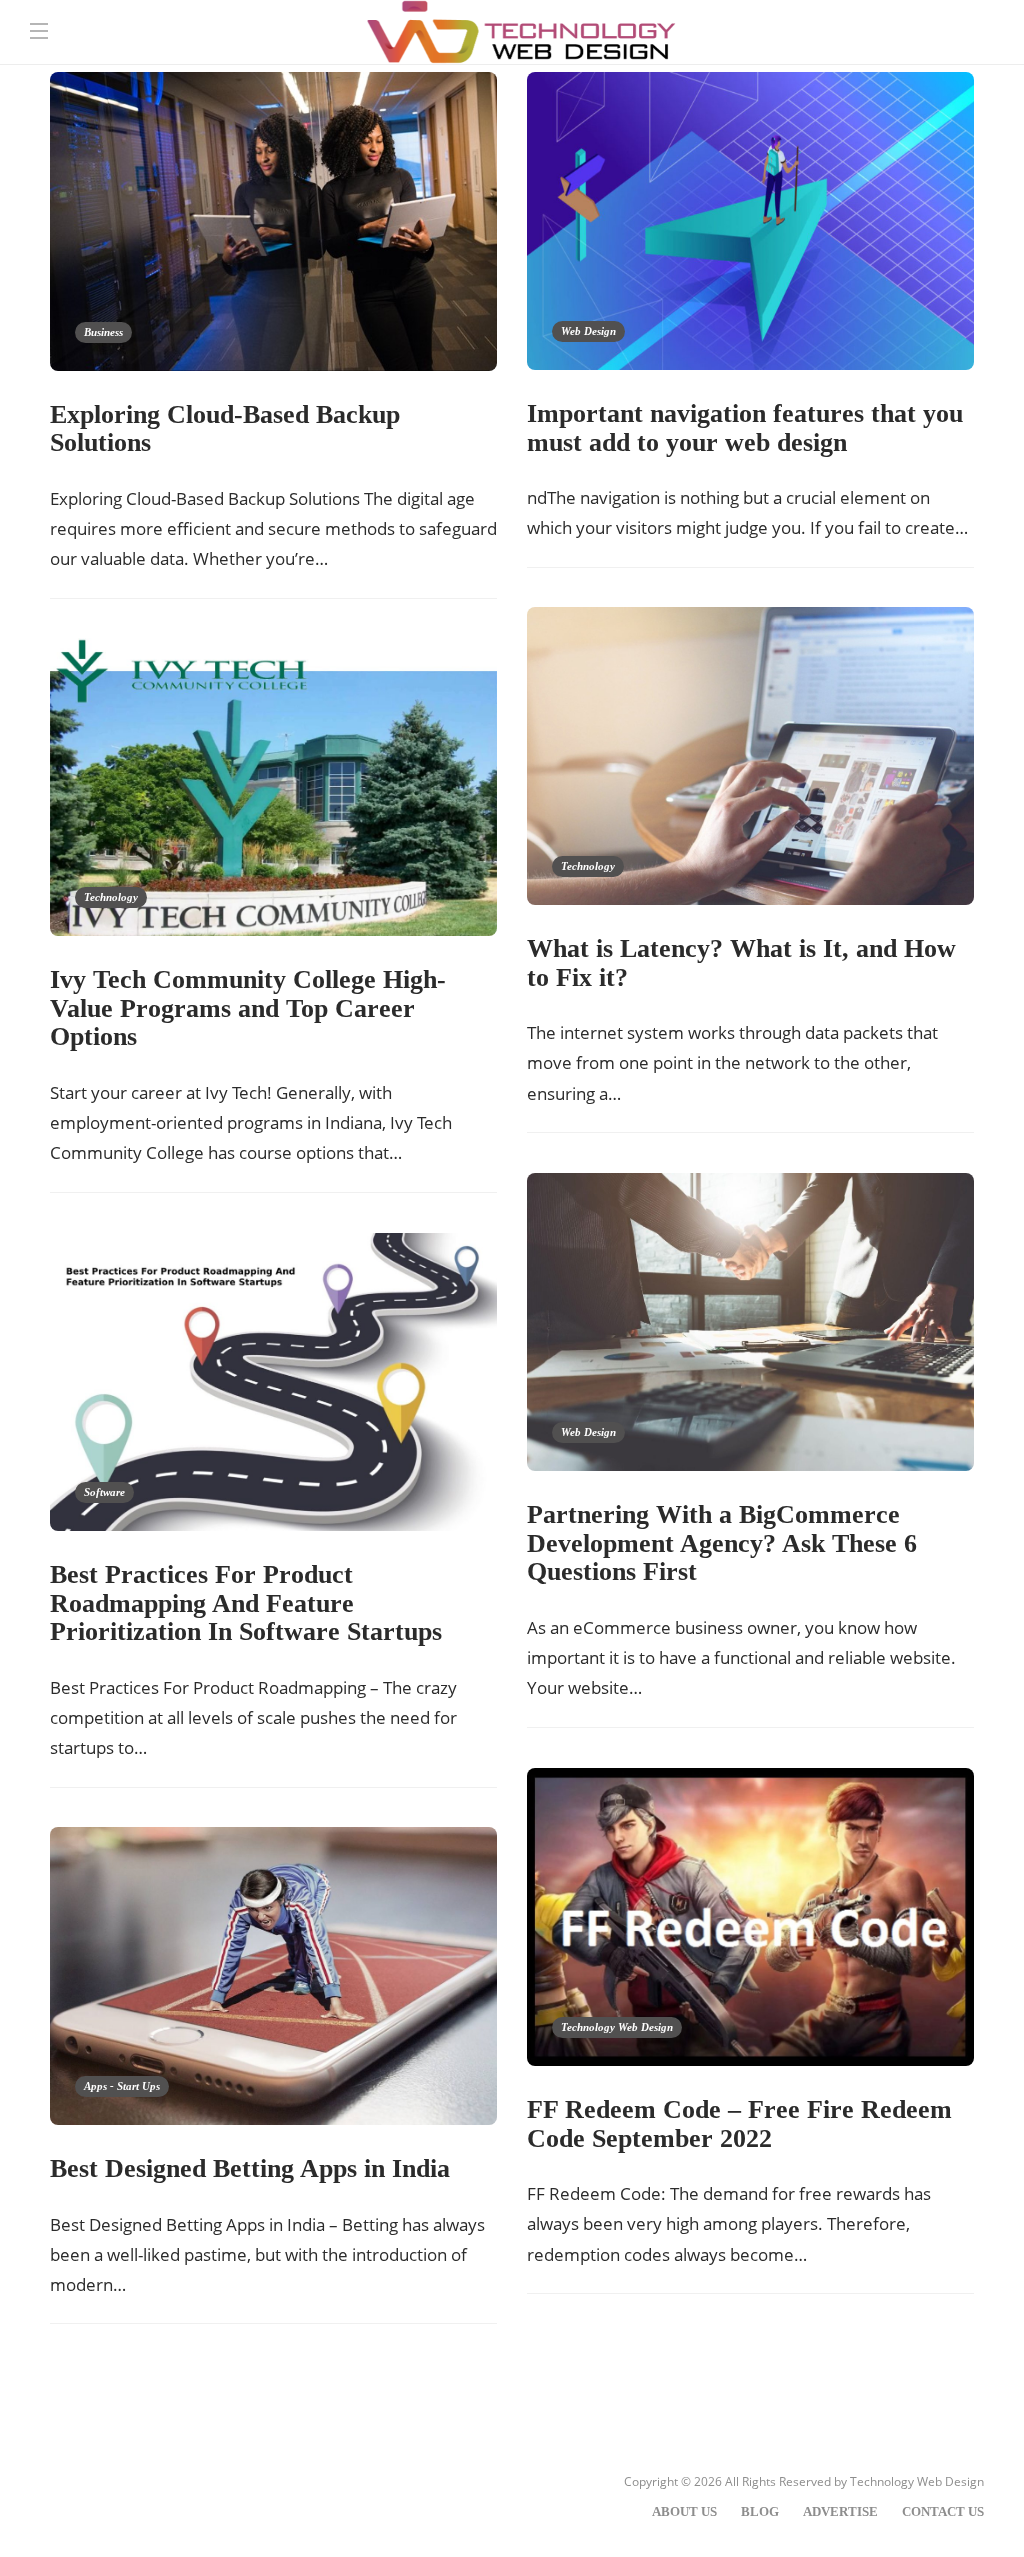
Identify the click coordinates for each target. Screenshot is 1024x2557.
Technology (588, 866)
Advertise (840, 2511)
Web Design (588, 331)
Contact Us (943, 2511)
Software (104, 1492)
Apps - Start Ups (122, 2086)
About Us (684, 2511)
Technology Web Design (617, 2027)
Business (103, 332)
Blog (760, 2511)
